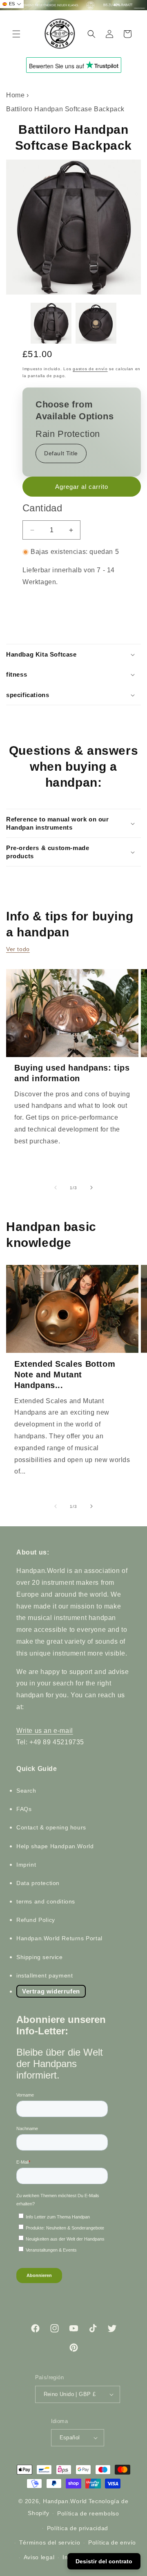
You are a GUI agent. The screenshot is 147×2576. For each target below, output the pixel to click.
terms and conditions (46, 1901)
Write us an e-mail (45, 1731)
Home (15, 95)
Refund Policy (36, 1920)
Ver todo (18, 949)
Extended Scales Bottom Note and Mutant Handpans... (65, 1375)
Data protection (38, 1883)
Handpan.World (65, 2501)
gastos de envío (90, 369)
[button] (16, 34)
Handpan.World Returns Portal (59, 1938)
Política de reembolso (88, 2513)
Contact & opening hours (51, 1827)
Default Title (61, 453)
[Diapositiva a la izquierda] (56, 1188)
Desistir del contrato (104, 2561)
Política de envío (112, 2542)
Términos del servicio (50, 2542)
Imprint (26, 1865)
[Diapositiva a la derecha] (91, 1188)
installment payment (45, 1975)
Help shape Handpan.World (55, 1846)
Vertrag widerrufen (51, 1991)
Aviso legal (39, 2557)
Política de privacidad (78, 2528)
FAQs (24, 1809)
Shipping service (40, 1957)
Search (26, 1791)
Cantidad (42, 508)
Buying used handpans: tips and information (72, 1073)
